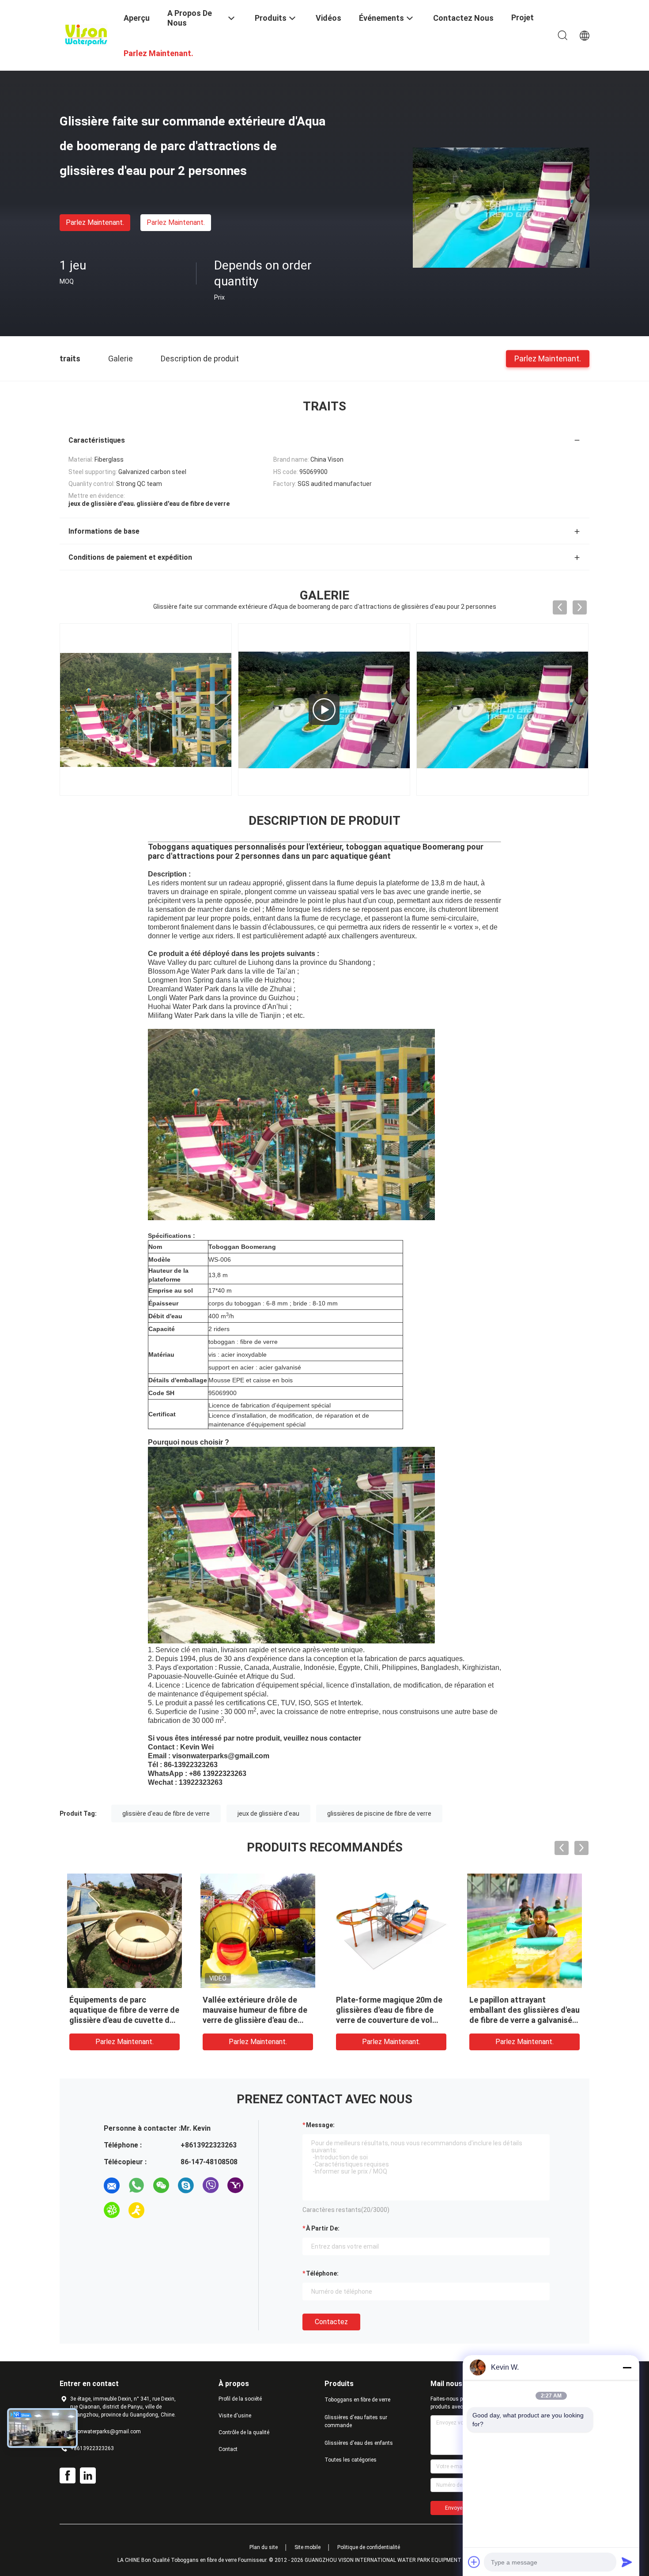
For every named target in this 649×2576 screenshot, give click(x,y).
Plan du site (264, 2547)
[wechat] (161, 2185)
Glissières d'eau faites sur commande (356, 2421)
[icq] (112, 2210)
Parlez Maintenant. (95, 222)
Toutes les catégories (351, 2460)
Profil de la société (240, 2399)
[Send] (627, 2562)
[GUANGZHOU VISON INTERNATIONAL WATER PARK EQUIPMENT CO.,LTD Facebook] (68, 2476)
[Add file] (474, 2562)
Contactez (331, 2322)
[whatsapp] (136, 2185)
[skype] (186, 2185)
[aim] (136, 2210)
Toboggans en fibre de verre (357, 2400)
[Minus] (627, 2367)
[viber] (211, 2185)
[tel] (161, 2210)
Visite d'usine (235, 2416)
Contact (228, 2449)
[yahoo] (235, 2185)
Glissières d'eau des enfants (359, 2443)
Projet (523, 17)
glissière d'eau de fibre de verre (166, 1813)
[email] (112, 2185)
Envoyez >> (459, 2508)
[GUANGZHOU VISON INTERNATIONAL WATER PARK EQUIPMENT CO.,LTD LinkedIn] (88, 2476)
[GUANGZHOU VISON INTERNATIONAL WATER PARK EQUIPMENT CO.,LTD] (86, 34)
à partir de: (323, 2228)
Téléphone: (322, 2273)
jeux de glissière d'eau (268, 1813)
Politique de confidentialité (369, 2547)
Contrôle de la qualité (244, 2432)
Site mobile (308, 2547)
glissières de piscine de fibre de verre (379, 1813)
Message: (320, 2125)
